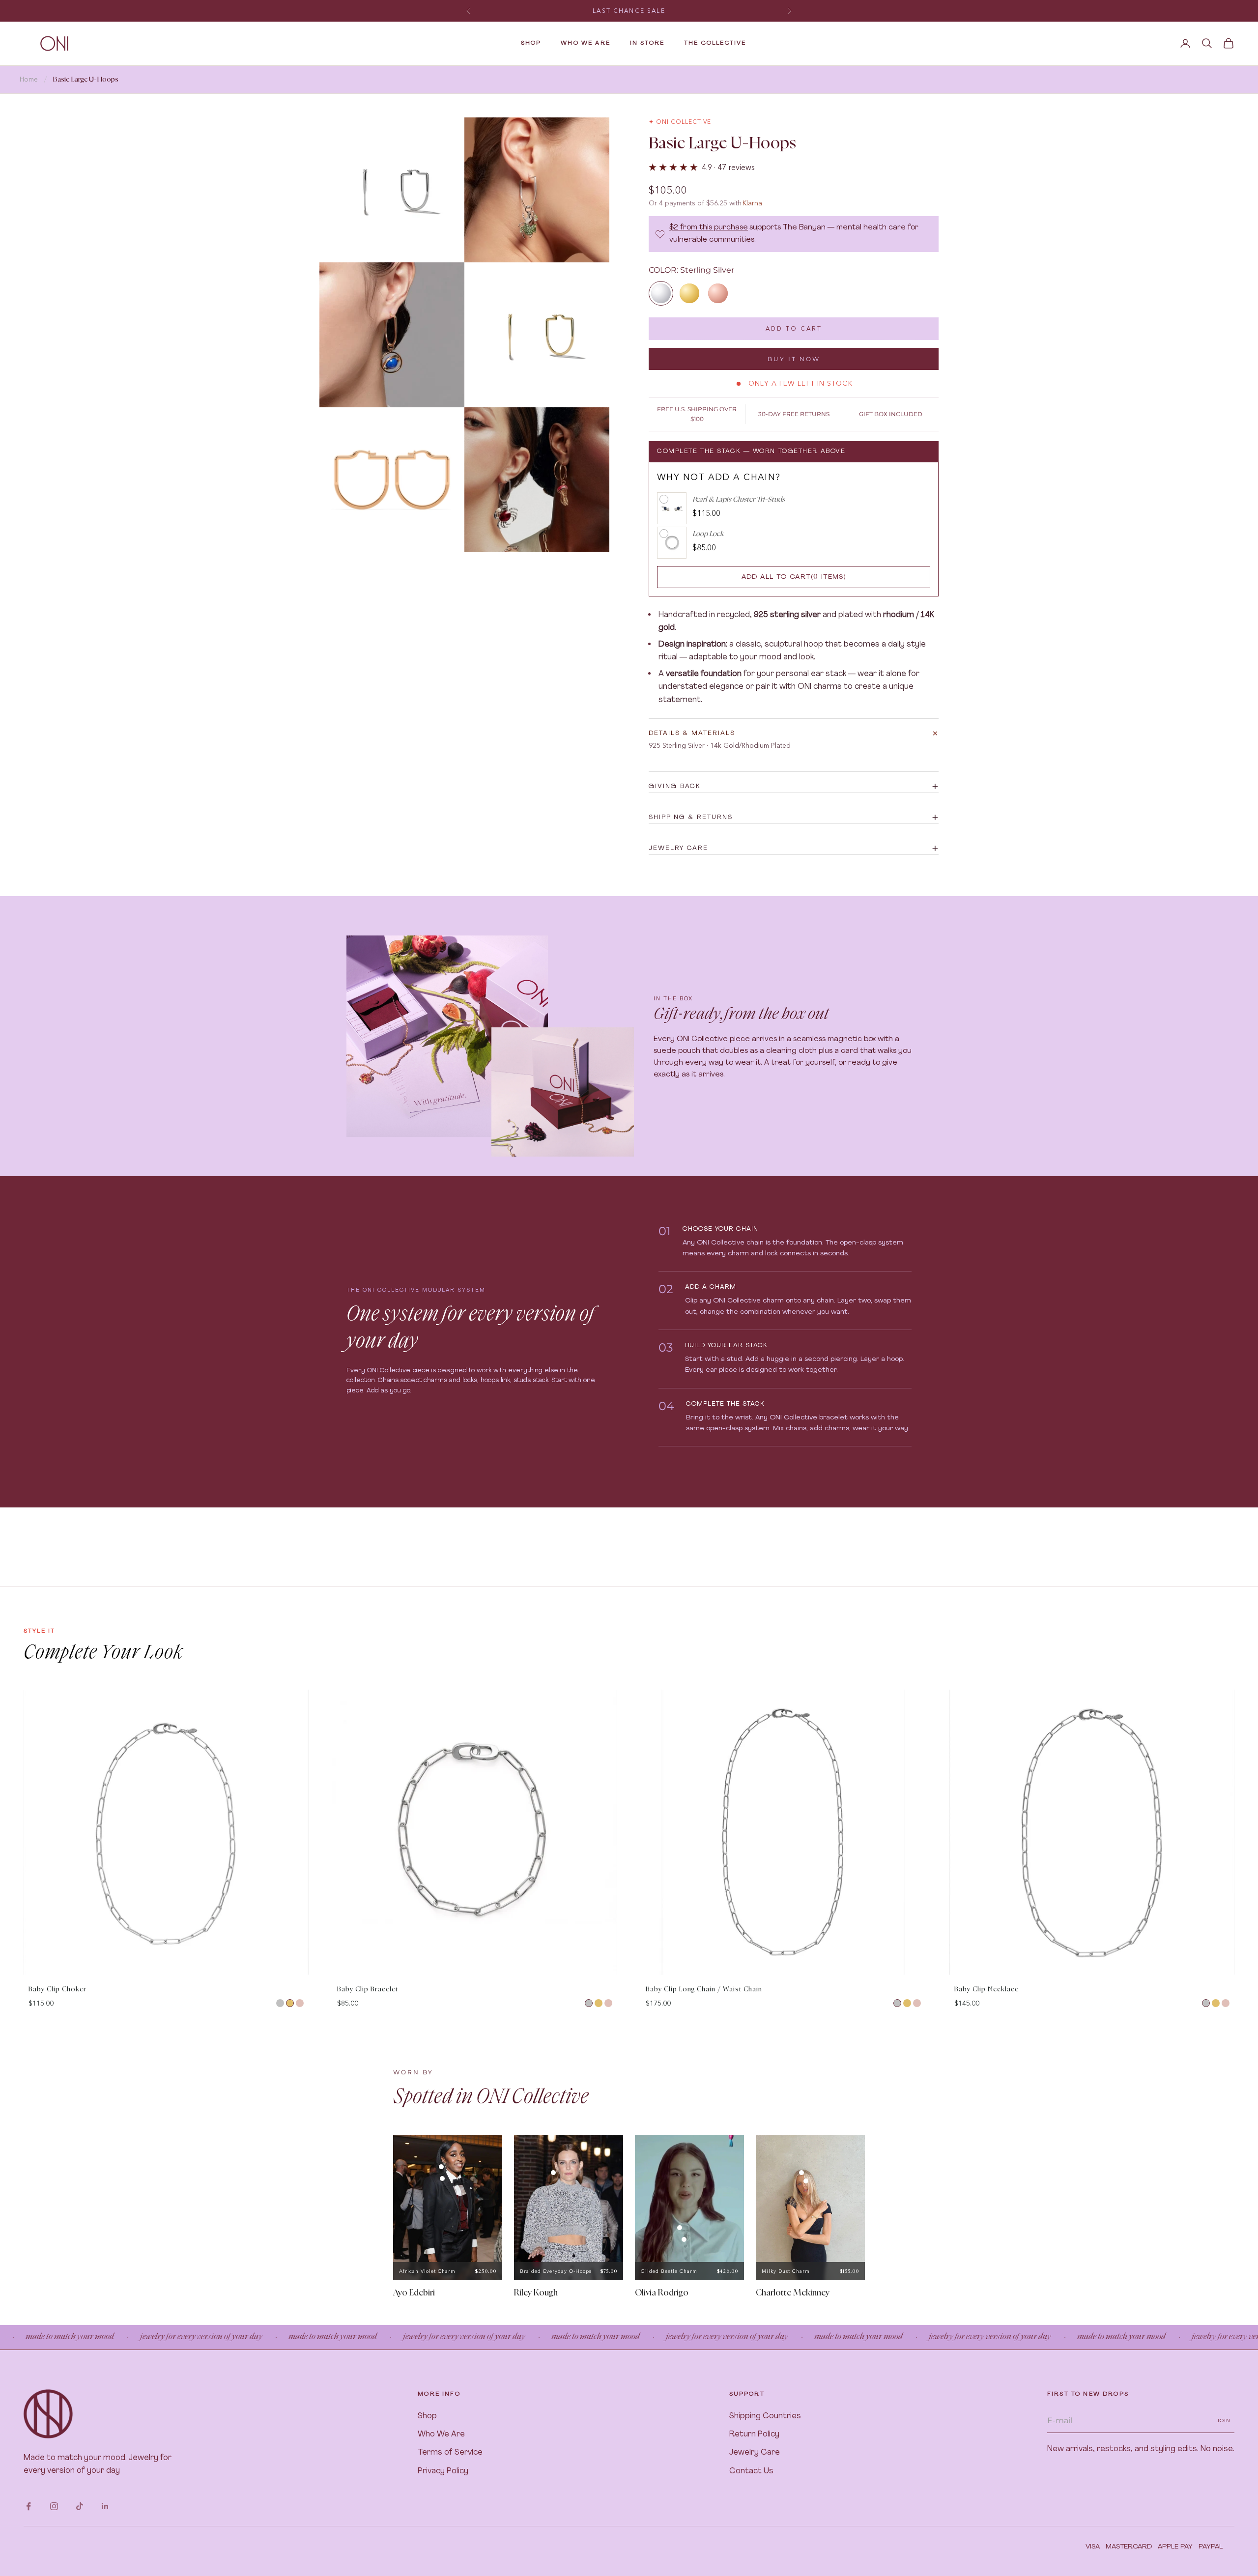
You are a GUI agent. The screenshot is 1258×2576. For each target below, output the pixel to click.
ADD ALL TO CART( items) (794, 577)
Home (29, 79)
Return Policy (754, 2434)
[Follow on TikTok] (80, 2506)
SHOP (531, 43)
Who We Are (441, 2434)
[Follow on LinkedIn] (105, 2506)
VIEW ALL (1218, 1681)
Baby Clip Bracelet (368, 1990)
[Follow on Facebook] (29, 2506)
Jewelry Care (755, 2453)
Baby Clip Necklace (986, 1990)
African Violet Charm (427, 2271)
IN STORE (647, 43)
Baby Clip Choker (57, 1990)
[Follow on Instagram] (54, 2506)
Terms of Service (450, 2453)
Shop (427, 2416)
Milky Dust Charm (786, 2271)
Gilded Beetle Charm (669, 2271)
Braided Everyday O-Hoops (556, 2271)
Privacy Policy (443, 2471)
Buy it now (794, 359)
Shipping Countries (765, 2416)
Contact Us (751, 2471)
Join (1224, 2420)
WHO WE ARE (586, 43)
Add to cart (794, 328)
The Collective (715, 43)
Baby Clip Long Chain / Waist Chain (704, 1990)
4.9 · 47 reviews (728, 167)
